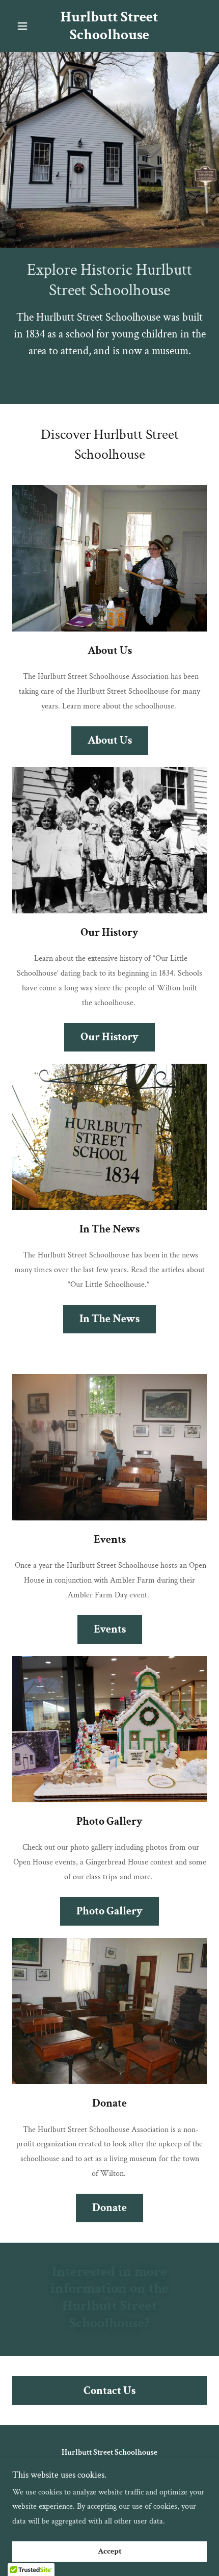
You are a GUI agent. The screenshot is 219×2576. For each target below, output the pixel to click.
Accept (110, 2552)
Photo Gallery (109, 1911)
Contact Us (109, 2391)
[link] (109, 26)
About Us (110, 740)
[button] (27, 26)
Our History (109, 1037)
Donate (109, 2208)
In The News (109, 1319)
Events (110, 1629)
